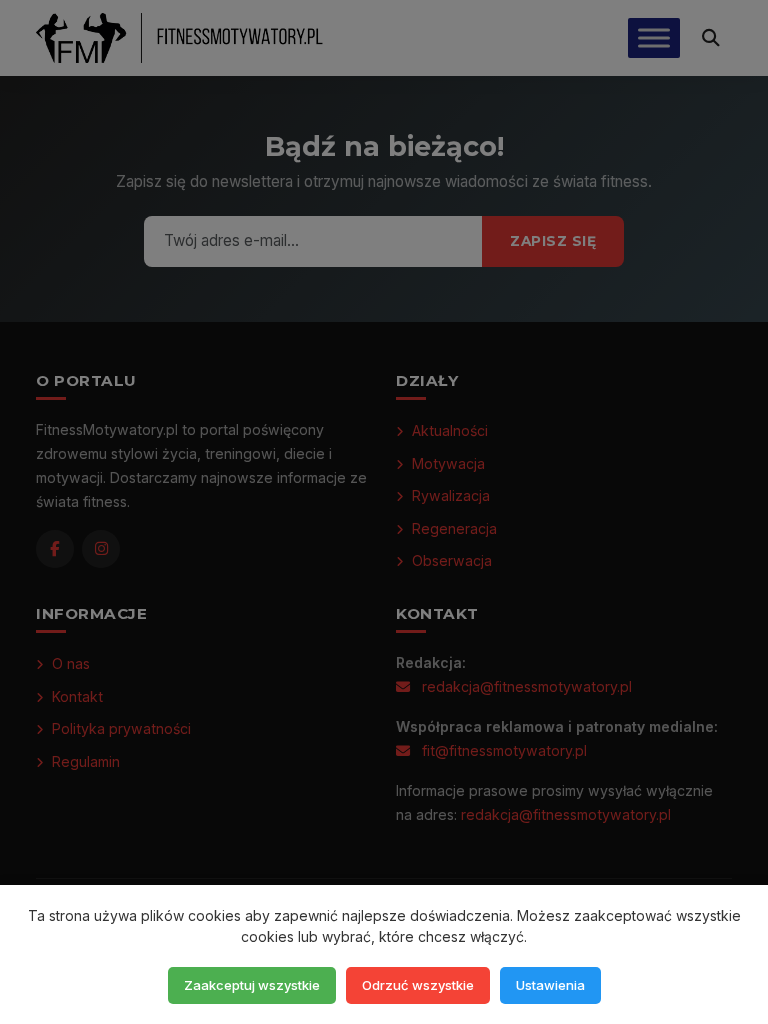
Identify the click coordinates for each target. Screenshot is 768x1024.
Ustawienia (550, 985)
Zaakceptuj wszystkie (252, 985)
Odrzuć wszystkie (418, 985)
